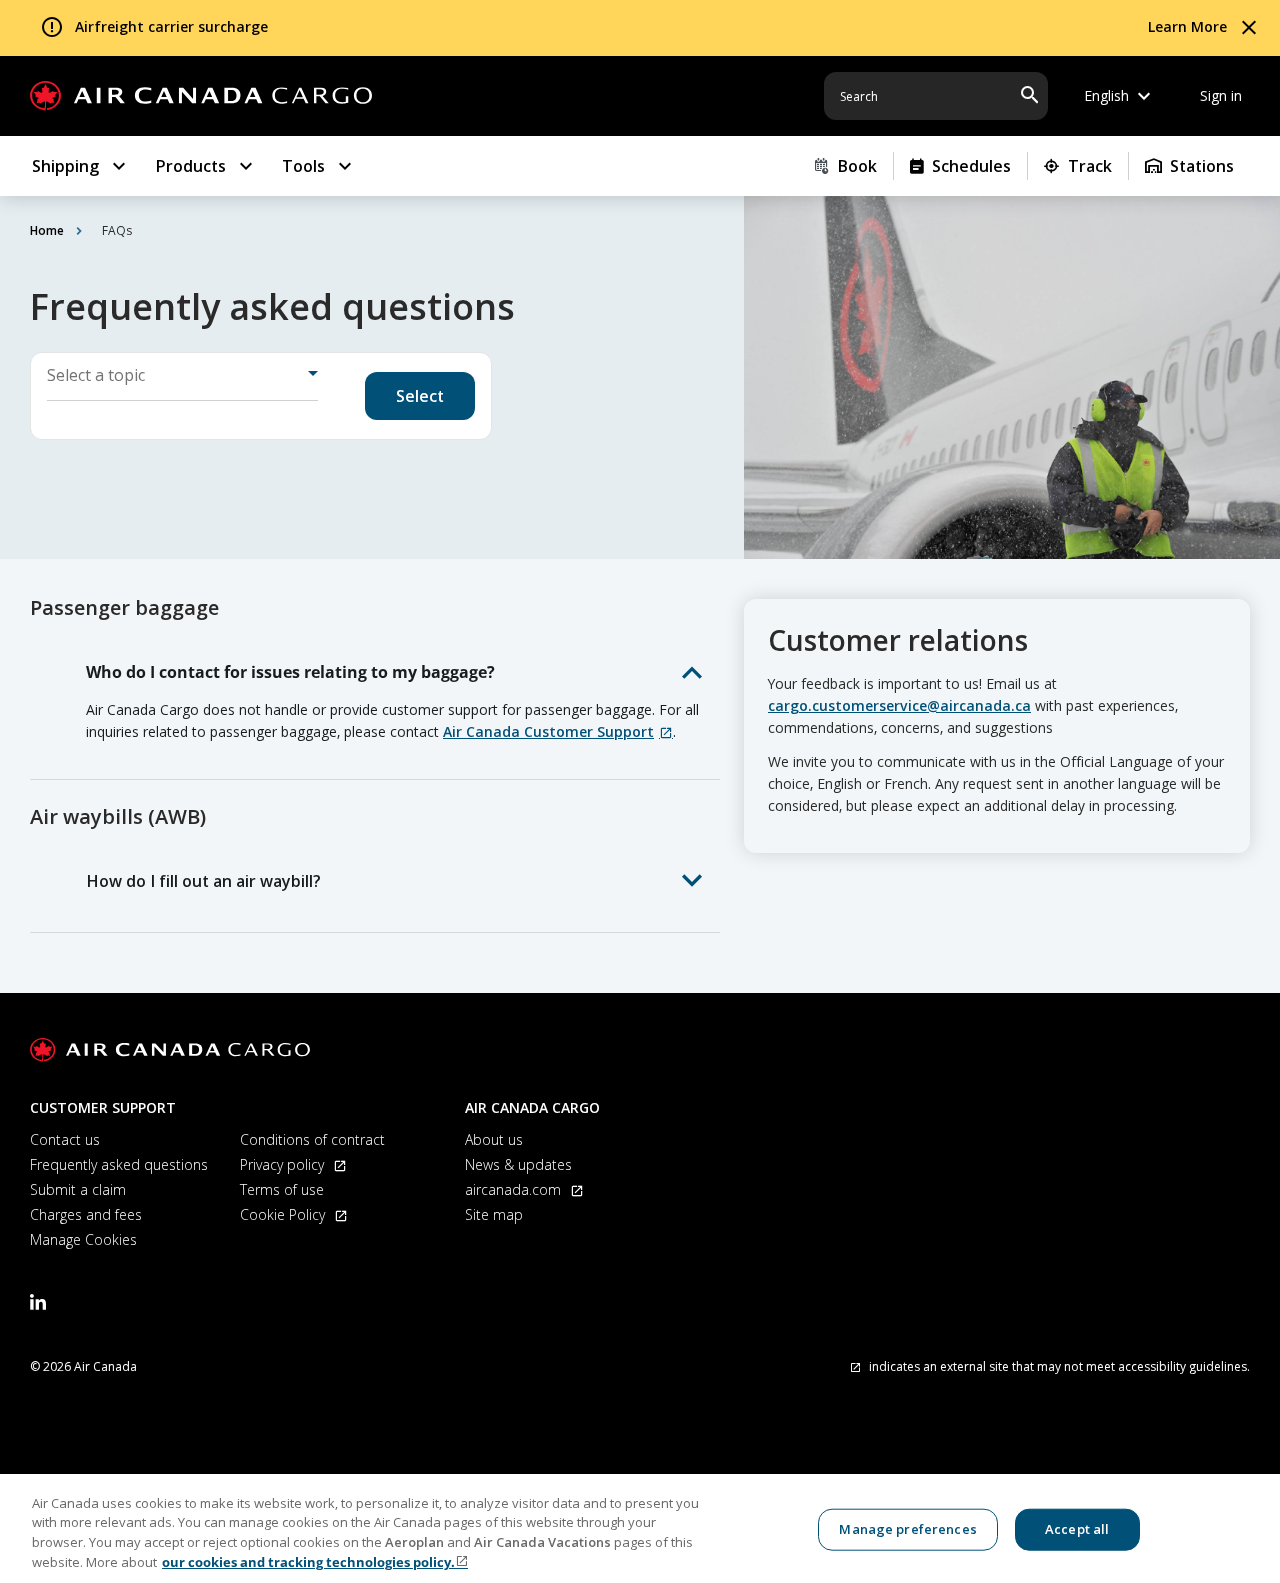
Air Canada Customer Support (548, 731)
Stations (1202, 166)
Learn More (1187, 26)
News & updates (518, 1164)
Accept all (1077, 1529)
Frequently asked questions (119, 1164)
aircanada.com (515, 1189)
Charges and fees (86, 1214)
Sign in (1221, 95)
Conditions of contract (312, 1139)
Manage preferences (907, 1529)
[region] (640, 1528)
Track (1090, 166)
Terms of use (282, 1189)
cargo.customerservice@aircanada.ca (899, 705)
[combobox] (182, 381)
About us (494, 1139)
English (1120, 96)
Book (857, 166)
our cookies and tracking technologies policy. (308, 1562)
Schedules (971, 166)
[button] (395, 672)
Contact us (65, 1139)
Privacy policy (284, 1164)
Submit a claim (78, 1189)
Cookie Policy (284, 1214)
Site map (494, 1214)
